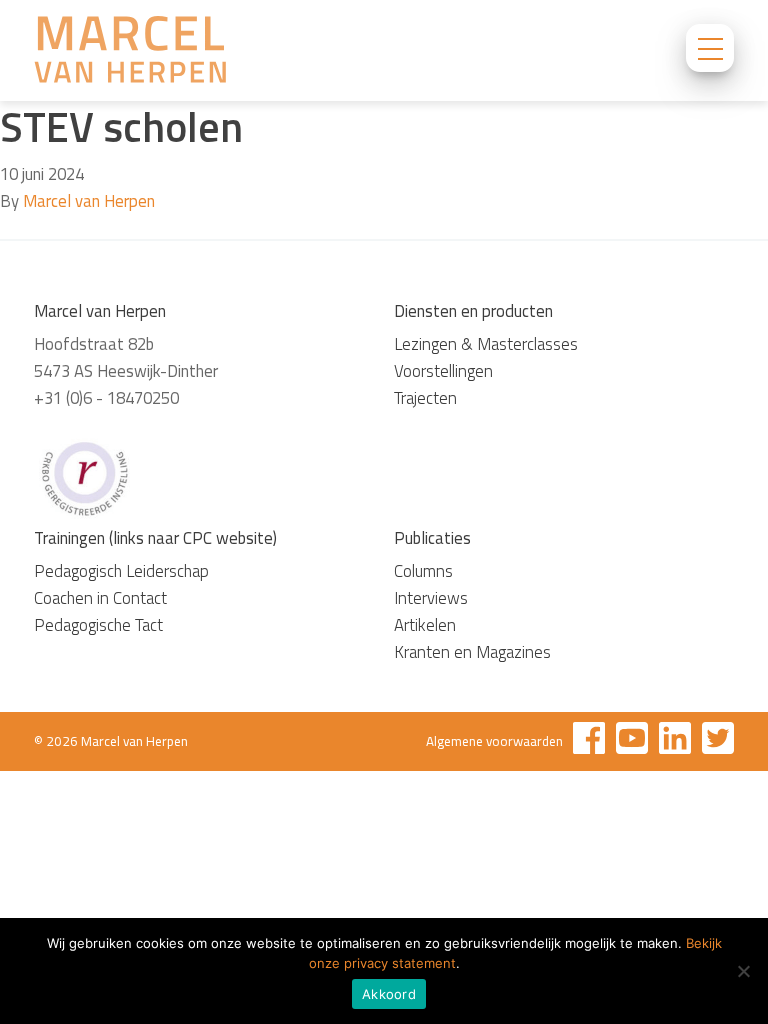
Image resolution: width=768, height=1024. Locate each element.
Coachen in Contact (100, 598)
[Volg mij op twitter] (718, 741)
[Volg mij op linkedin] (675, 741)
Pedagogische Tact (98, 625)
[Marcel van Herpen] (130, 53)
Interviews (431, 598)
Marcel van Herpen (89, 201)
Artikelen (425, 625)
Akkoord (389, 994)
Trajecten (425, 398)
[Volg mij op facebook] (589, 741)
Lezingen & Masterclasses (486, 344)
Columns (423, 571)
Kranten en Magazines (472, 652)
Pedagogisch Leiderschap (121, 571)
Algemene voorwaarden (494, 741)
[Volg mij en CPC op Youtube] (632, 741)
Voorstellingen (443, 371)
